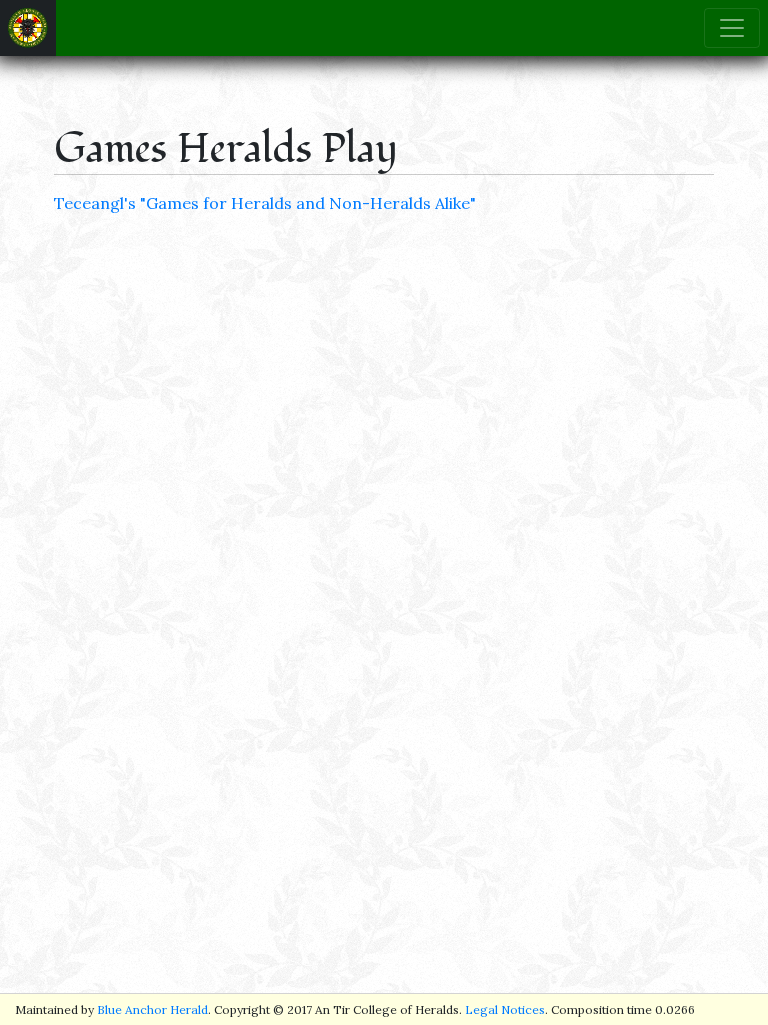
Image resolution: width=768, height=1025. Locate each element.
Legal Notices (505, 1009)
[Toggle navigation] (732, 28)
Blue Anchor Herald (152, 1009)
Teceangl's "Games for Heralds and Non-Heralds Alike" (265, 203)
